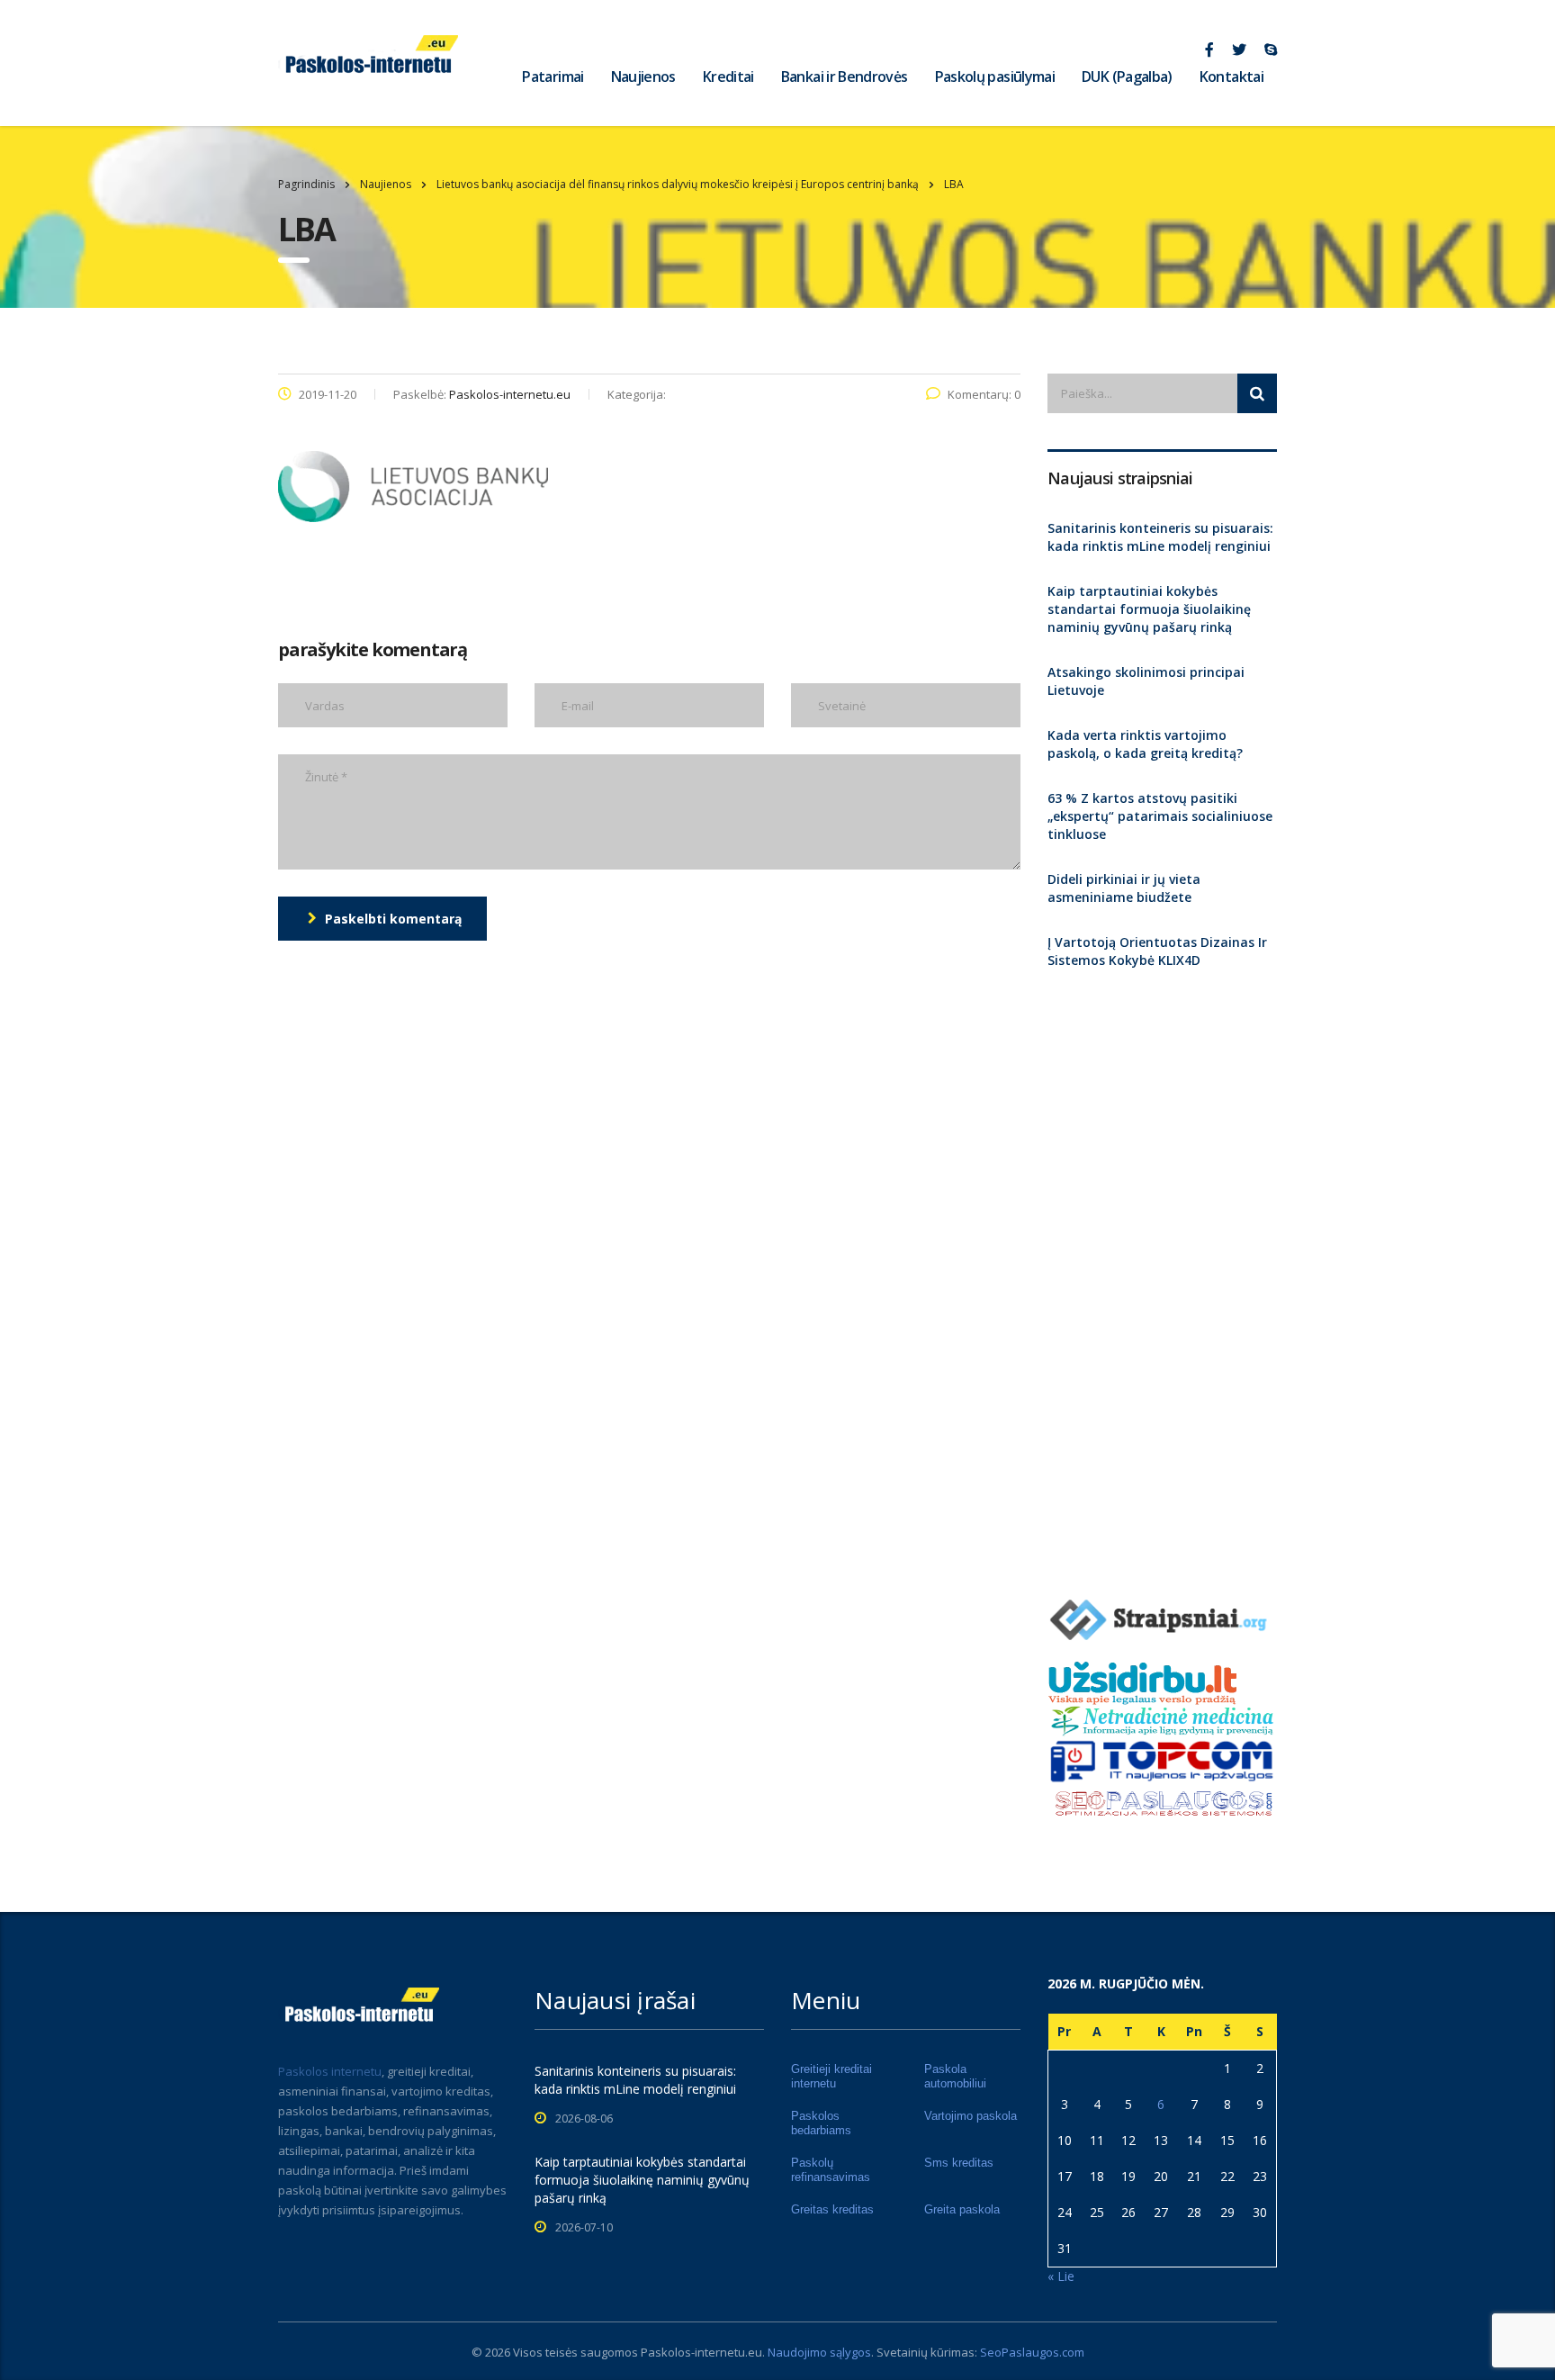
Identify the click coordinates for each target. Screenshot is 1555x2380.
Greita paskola (962, 2209)
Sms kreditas (959, 2163)
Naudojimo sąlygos (819, 2352)
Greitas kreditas (832, 2209)
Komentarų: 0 (984, 394)
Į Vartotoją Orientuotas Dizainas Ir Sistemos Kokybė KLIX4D (1157, 951)
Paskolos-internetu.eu (701, 2352)
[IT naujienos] (1162, 1760)
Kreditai (728, 77)
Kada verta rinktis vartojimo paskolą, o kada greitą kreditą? (1145, 744)
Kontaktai (1231, 77)
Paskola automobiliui (955, 2076)
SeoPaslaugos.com (1032, 2352)
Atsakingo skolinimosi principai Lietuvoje (1146, 681)
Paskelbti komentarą (393, 919)
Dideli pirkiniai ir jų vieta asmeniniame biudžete (1124, 888)
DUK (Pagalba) (1127, 77)
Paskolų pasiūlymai (995, 77)
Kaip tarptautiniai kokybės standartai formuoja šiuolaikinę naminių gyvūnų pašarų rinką (1149, 609)
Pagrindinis (306, 184)
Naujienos (643, 77)
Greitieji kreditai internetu (831, 2076)
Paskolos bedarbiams (821, 2123)
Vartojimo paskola (971, 2116)
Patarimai (553, 77)
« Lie (1061, 2276)
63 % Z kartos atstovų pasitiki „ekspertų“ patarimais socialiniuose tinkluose (1160, 816)
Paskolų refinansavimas (831, 2170)
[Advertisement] (1162, 1276)
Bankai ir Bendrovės (845, 77)
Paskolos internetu (330, 2071)
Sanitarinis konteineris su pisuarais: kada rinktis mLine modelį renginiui (1160, 537)
